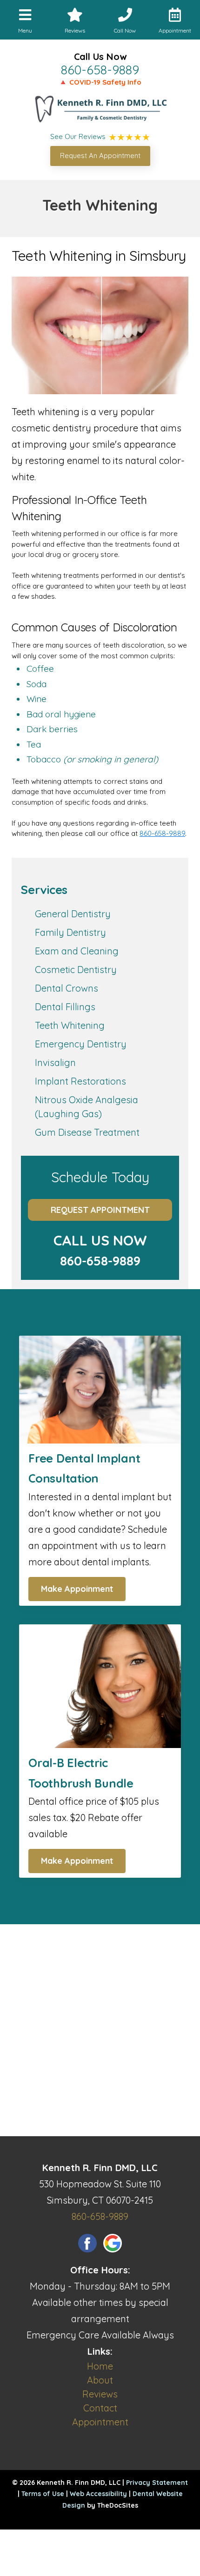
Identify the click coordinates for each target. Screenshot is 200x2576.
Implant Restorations (80, 1081)
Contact (100, 2408)
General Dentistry (73, 914)
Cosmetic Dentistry (76, 970)
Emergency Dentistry (81, 1044)
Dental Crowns (67, 988)
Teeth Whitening (70, 1025)
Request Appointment (100, 1210)
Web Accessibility (98, 2494)
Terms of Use (43, 2494)
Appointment (100, 2422)
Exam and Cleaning (77, 951)
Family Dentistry (70, 932)
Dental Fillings (65, 1007)
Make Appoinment (77, 1589)
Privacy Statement (157, 2483)
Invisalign (55, 1063)
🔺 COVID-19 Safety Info (100, 82)
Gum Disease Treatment (87, 1132)
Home (100, 2366)
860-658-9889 (100, 70)
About (100, 2380)
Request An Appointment (100, 156)
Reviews (100, 2394)
